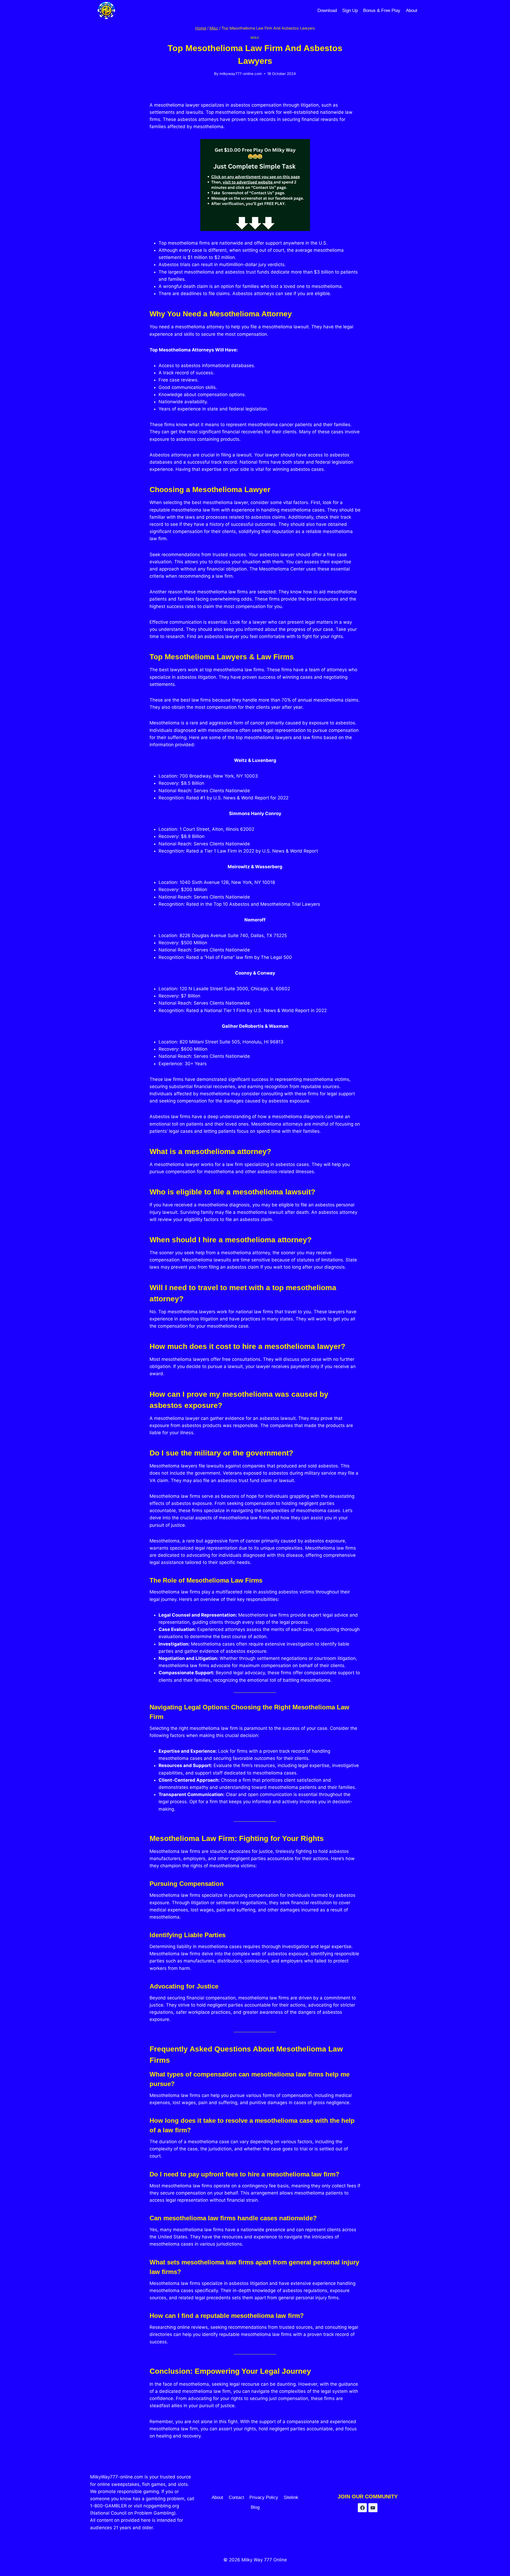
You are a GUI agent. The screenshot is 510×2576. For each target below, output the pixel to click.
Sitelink (291, 2497)
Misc (255, 38)
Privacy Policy (264, 2497)
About (412, 11)
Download (327, 11)
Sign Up (350, 11)
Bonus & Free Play (382, 11)
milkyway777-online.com (241, 74)
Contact (236, 2497)
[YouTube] (373, 2508)
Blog (255, 2507)
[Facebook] (362, 2508)
